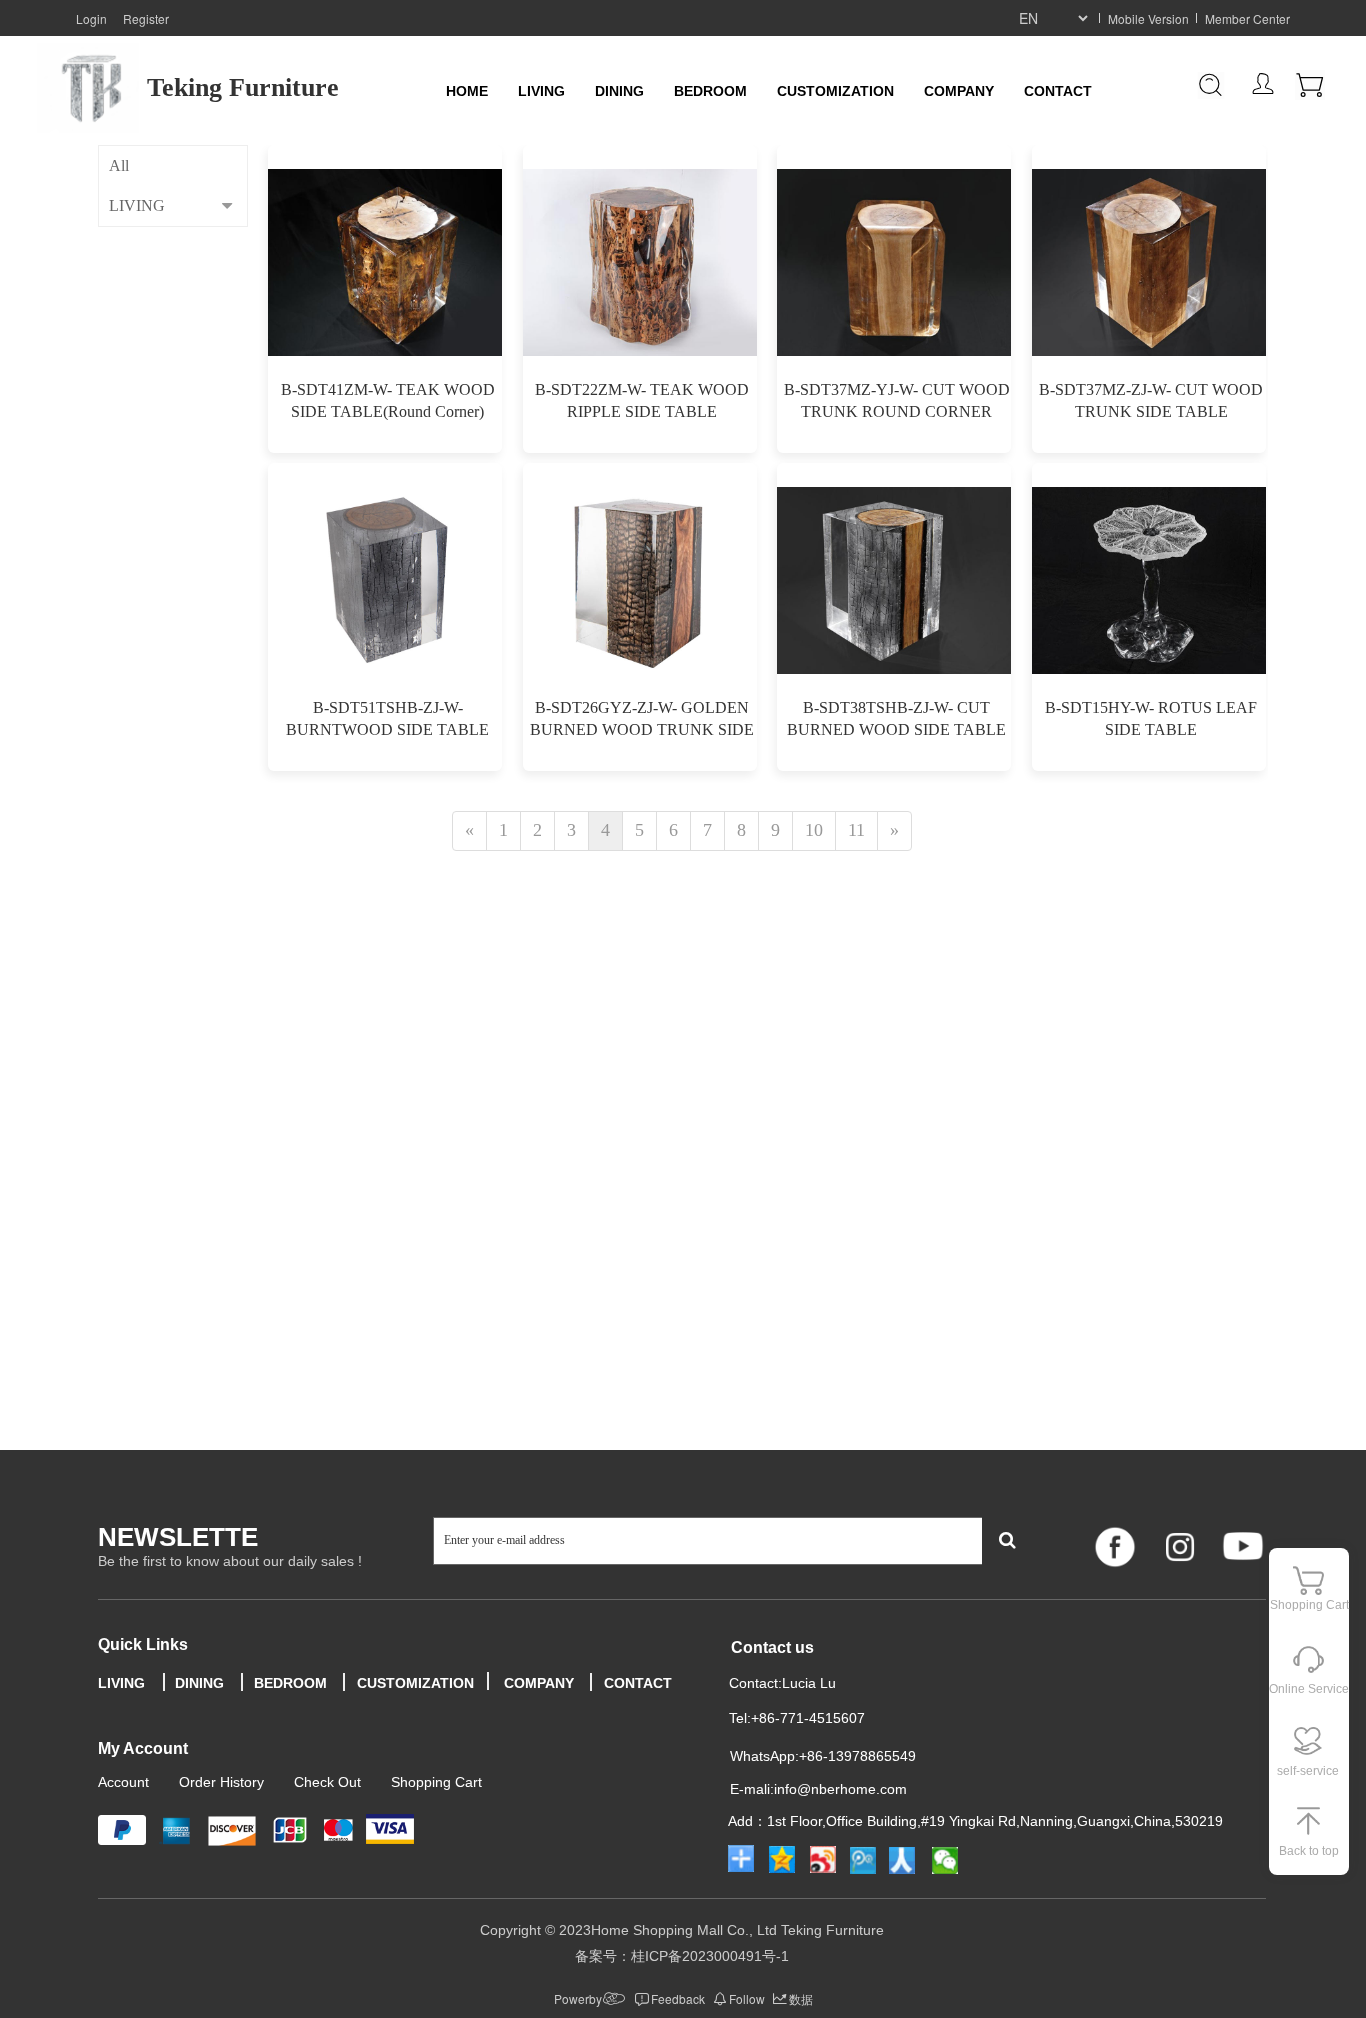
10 (814, 830)
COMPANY (959, 91)
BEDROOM (710, 91)
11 (856, 830)
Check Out (327, 1782)
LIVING (541, 91)
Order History (221, 1782)
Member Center (1247, 18)
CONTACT (1058, 91)
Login (91, 18)
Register (146, 18)
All (119, 165)
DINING (619, 91)
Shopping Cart (436, 1782)
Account (123, 1782)
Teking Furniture (243, 87)
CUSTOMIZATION (835, 91)
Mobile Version (1148, 18)
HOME (467, 91)
